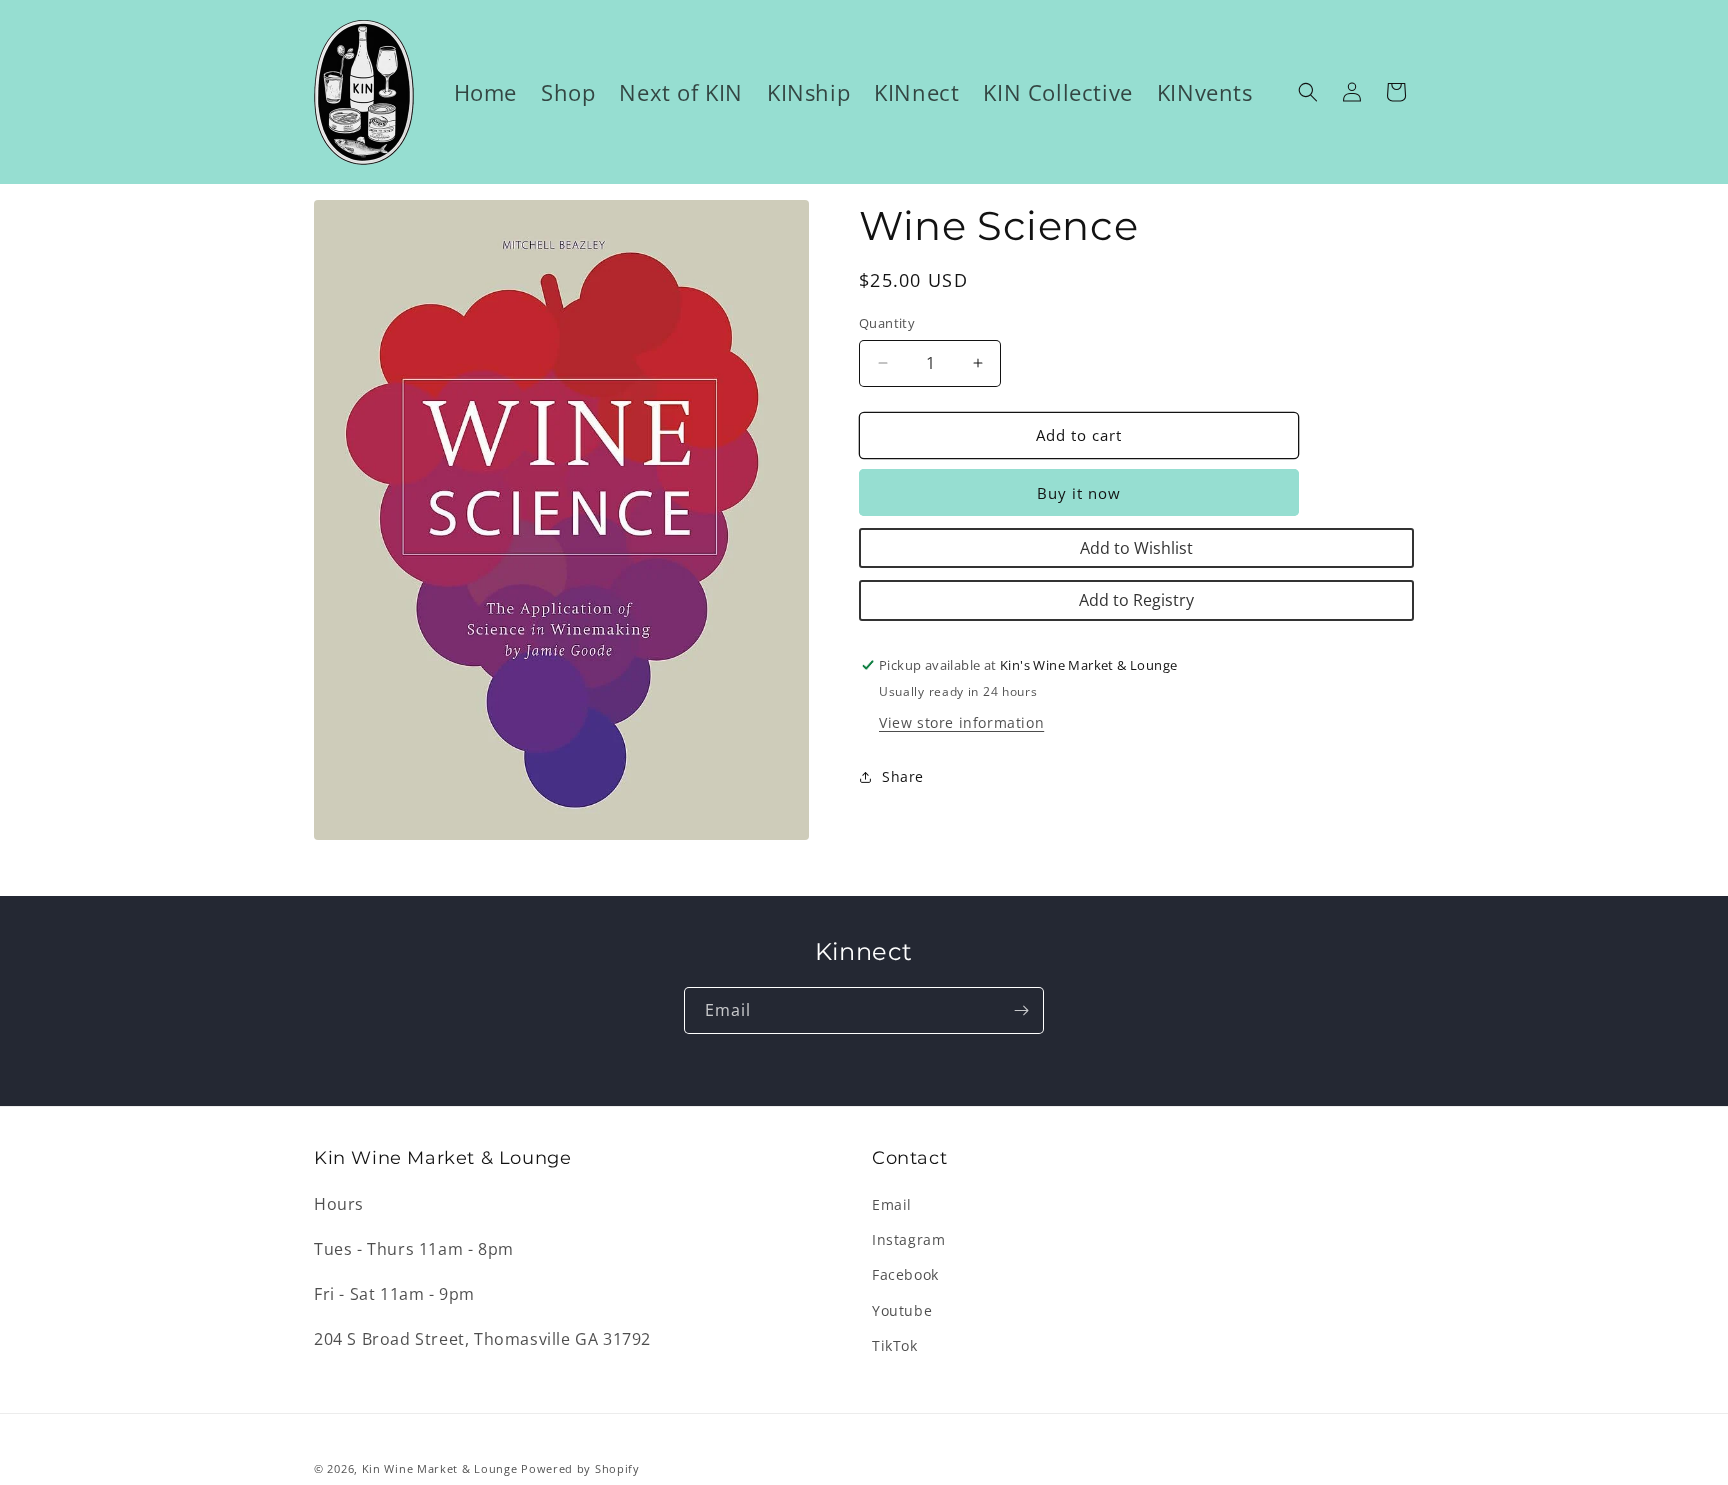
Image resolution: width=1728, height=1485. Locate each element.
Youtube (902, 1310)
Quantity (887, 323)
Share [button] (903, 776)
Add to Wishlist (1136, 548)
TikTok (895, 1345)
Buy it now (1079, 493)
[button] (1308, 92)
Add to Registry (1136, 600)
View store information (961, 722)
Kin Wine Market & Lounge (440, 1468)
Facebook (905, 1274)
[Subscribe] (1021, 1010)
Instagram (908, 1239)
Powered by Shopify (580, 1468)
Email (892, 1204)
